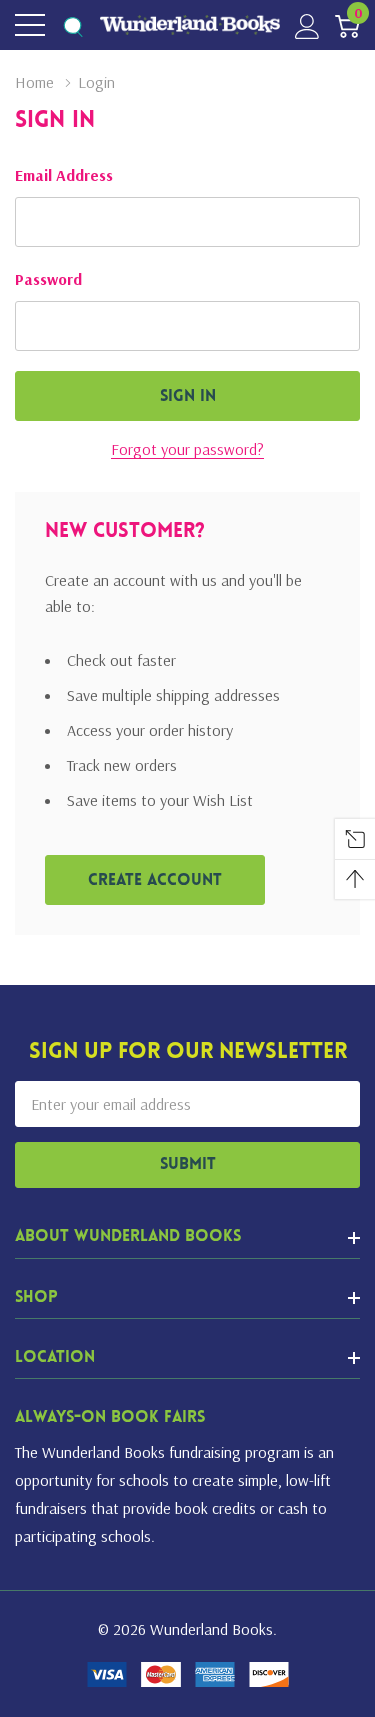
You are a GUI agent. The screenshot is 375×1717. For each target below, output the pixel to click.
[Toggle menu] (30, 25)
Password (48, 279)
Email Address (64, 175)
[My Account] (307, 25)
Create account (155, 881)
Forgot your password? (187, 449)
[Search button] (72, 25)
